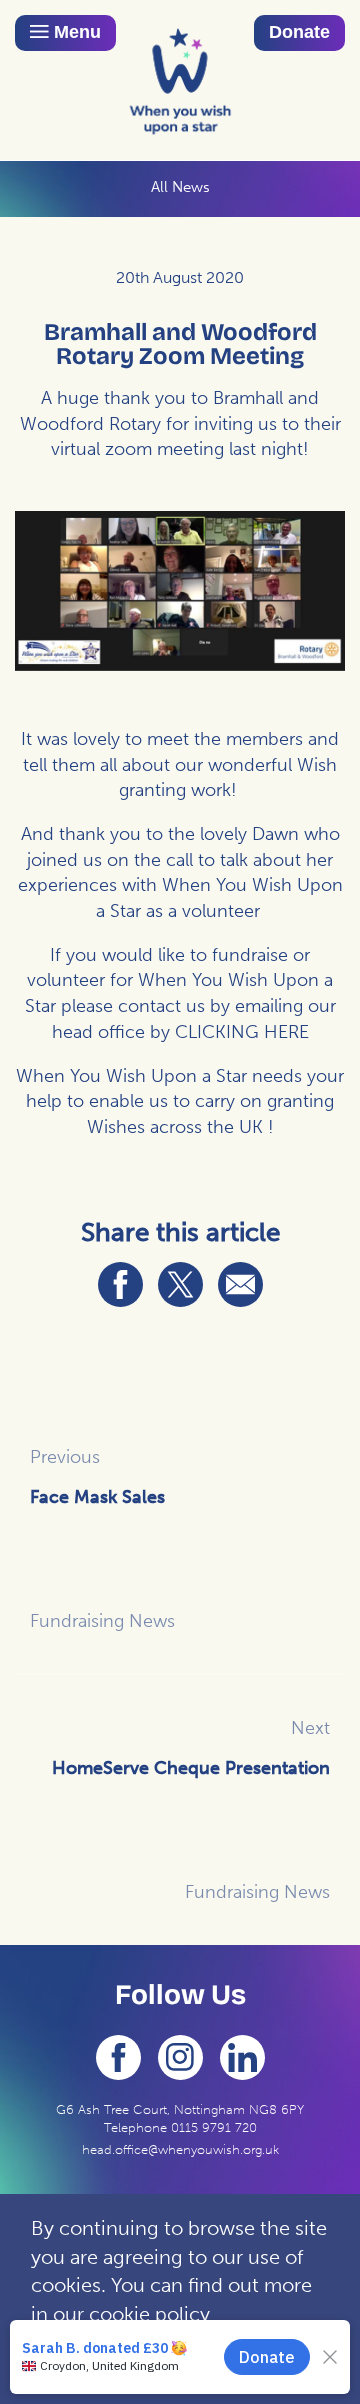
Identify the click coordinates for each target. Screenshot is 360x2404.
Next (310, 1728)
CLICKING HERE (242, 1032)
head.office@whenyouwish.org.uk (180, 2149)
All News (180, 187)
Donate (299, 32)
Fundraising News (102, 1621)
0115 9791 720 (214, 2127)
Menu (75, 32)
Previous (65, 1457)
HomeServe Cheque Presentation (191, 1768)
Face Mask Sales (97, 1497)
